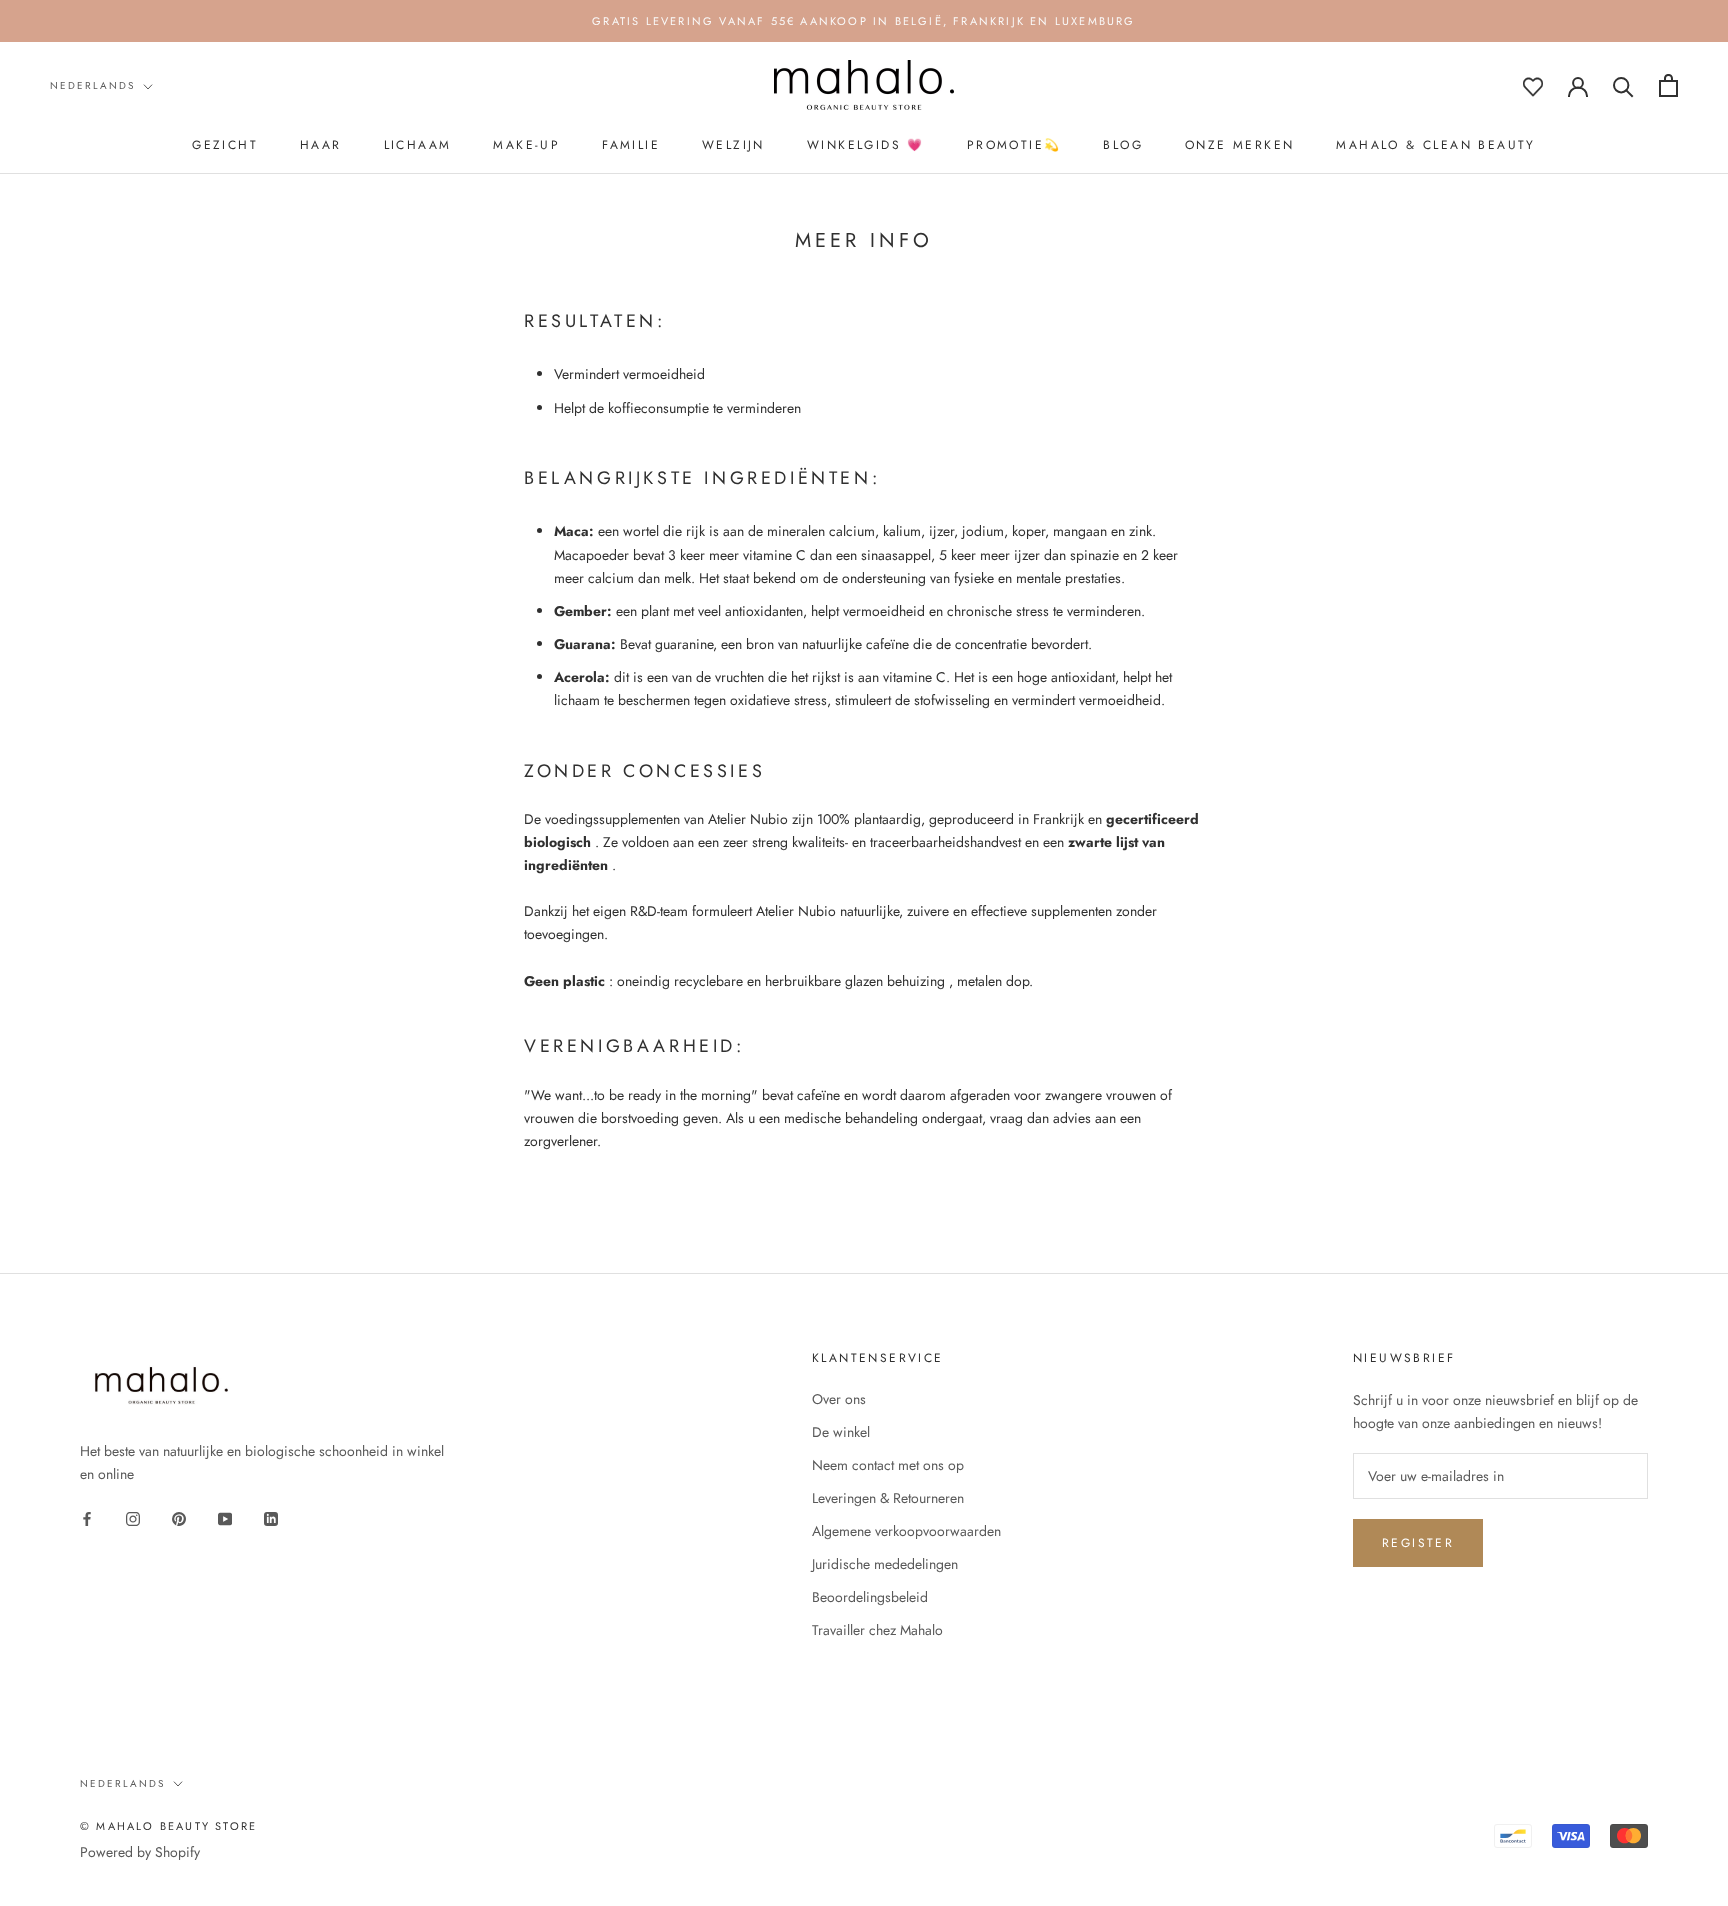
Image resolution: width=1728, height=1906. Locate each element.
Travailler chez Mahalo (877, 1630)
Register (1418, 1543)
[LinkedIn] (271, 1517)
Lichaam (418, 145)
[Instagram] (133, 1517)
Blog (1123, 145)
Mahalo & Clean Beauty (1435, 145)
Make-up (526, 145)
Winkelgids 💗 (866, 145)
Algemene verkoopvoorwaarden (906, 1531)
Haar (321, 145)
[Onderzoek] (1623, 85)
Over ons (839, 1399)
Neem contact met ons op (888, 1465)
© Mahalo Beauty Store (168, 1826)
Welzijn (733, 145)
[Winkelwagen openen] (1668, 85)
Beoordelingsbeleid (870, 1597)
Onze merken (1239, 145)
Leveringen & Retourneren (888, 1498)
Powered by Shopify (140, 1852)
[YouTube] (225, 1517)
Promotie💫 (1014, 145)
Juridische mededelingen (885, 1564)
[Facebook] (87, 1517)
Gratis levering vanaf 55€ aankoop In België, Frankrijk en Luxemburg (863, 21)
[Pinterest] (179, 1517)
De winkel (841, 1432)
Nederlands (92, 85)
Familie (631, 145)
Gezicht (225, 145)
